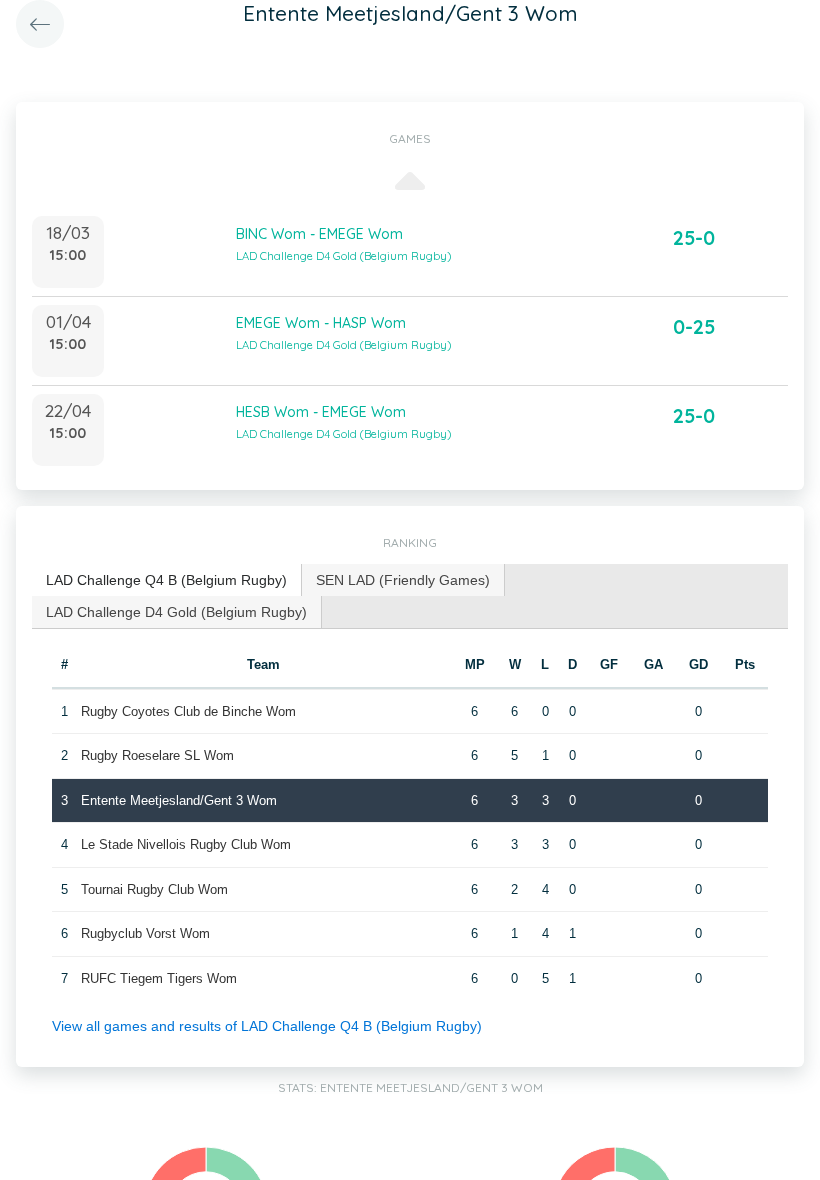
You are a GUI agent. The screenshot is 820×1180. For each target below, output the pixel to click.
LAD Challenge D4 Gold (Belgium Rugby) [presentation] (176, 612)
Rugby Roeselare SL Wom (157, 755)
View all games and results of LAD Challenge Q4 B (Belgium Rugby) (267, 1026)
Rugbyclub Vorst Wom (145, 933)
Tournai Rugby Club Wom (154, 889)
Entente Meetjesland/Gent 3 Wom (179, 800)
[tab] (167, 580)
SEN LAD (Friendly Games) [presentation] (403, 580)
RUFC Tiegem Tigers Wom (159, 978)
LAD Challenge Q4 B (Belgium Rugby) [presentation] (166, 580)
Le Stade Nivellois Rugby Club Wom (186, 844)
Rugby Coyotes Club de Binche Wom (188, 711)
